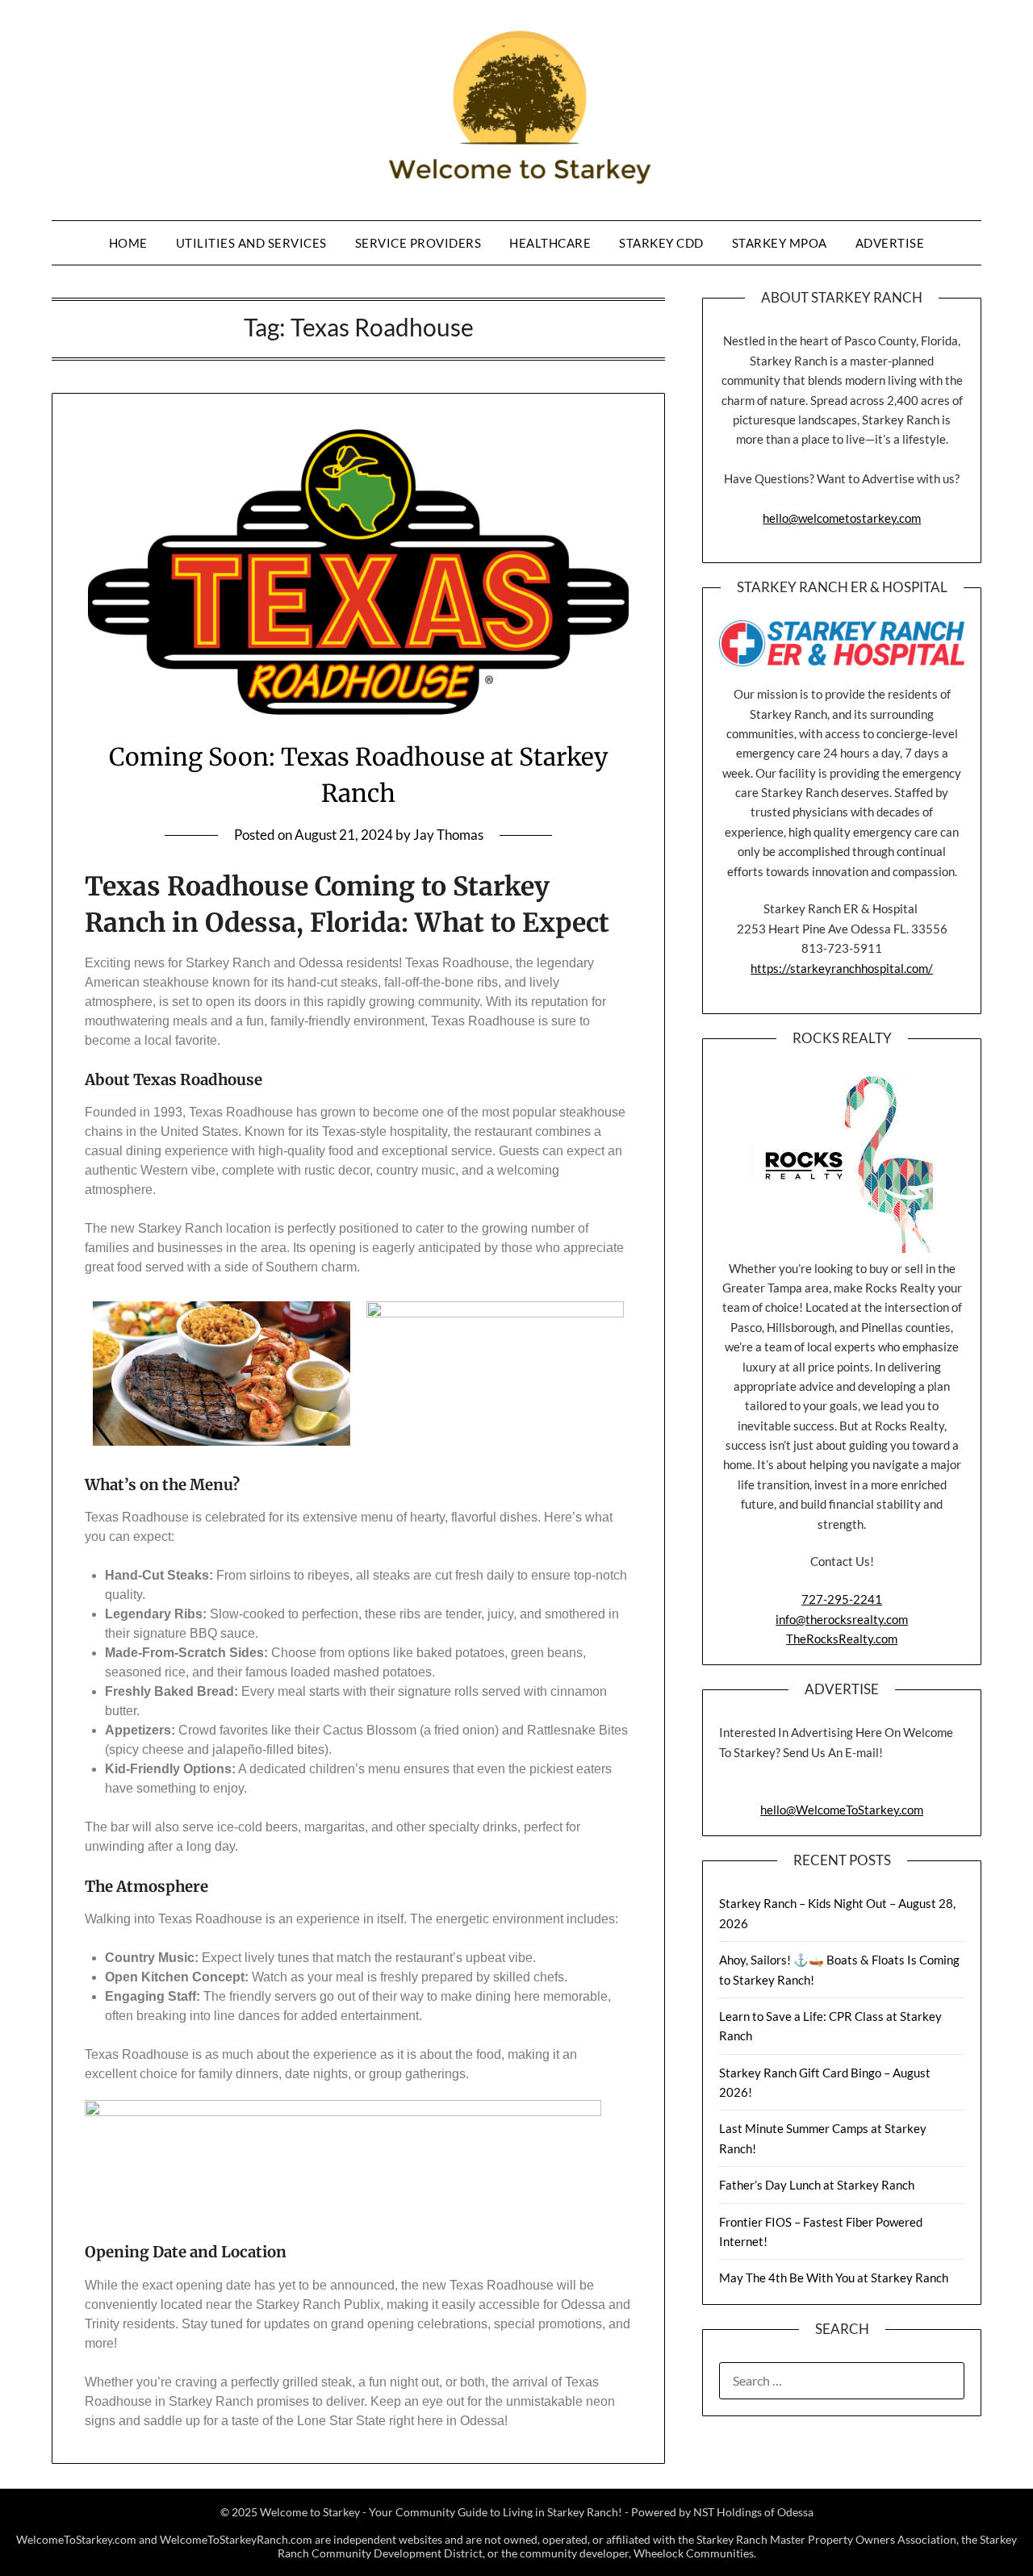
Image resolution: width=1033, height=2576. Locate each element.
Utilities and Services (251, 243)
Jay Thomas (448, 835)
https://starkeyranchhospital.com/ (842, 968)
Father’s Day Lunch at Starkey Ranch (817, 2185)
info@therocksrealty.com (842, 1619)
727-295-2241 (842, 1599)
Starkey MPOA (780, 243)
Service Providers (418, 243)
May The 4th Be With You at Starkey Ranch (834, 2277)
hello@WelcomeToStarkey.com (842, 1810)
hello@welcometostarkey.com (842, 518)
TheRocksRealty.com (842, 1639)
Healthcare (550, 243)
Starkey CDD (661, 243)
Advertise (890, 243)
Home (128, 243)
